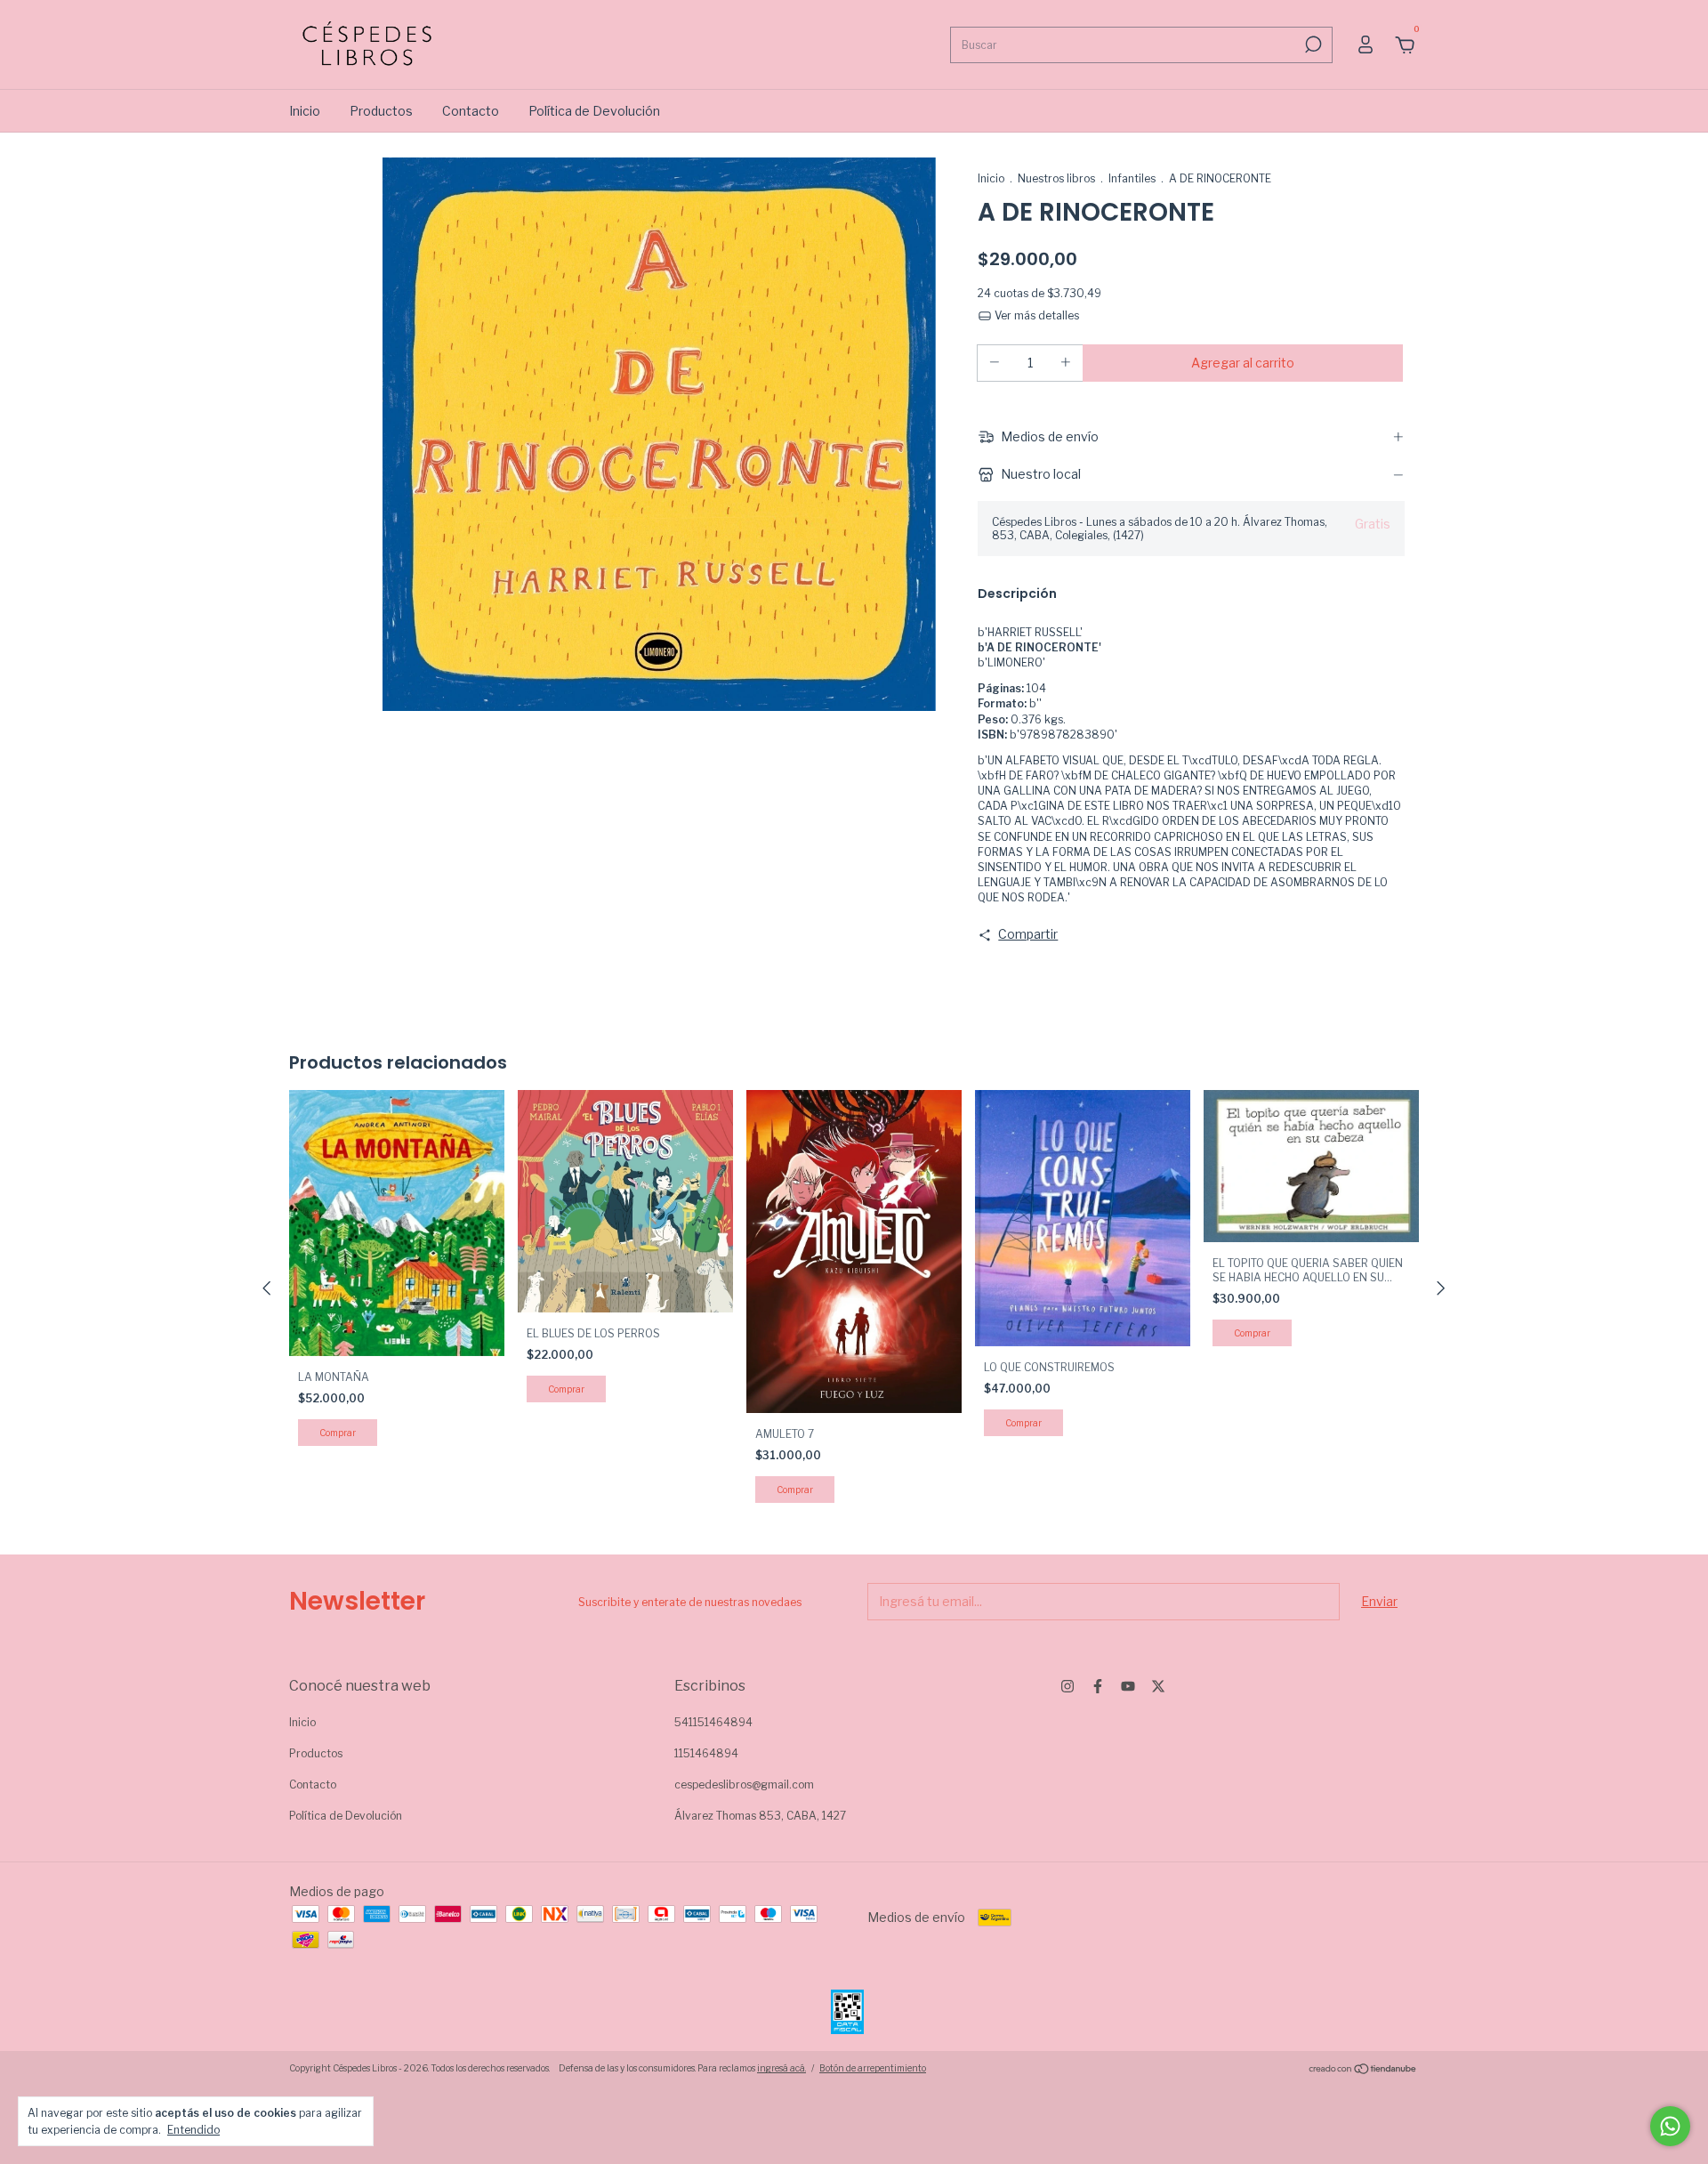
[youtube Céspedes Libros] (1128, 1686)
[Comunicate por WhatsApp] (1670, 2126)
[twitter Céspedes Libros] (1158, 1686)
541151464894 (713, 1722)
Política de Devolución (594, 111)
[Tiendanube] (1363, 2070)
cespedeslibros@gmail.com (744, 1784)
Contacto (471, 111)
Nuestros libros (1056, 178)
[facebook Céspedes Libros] (1098, 1686)
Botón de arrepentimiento (873, 2068)
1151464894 (706, 1753)
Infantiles (1132, 178)
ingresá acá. (781, 2068)
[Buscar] (1312, 44)
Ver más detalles (1035, 315)
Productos (381, 111)
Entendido (193, 2130)
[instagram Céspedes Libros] (1067, 1686)
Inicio (305, 111)
